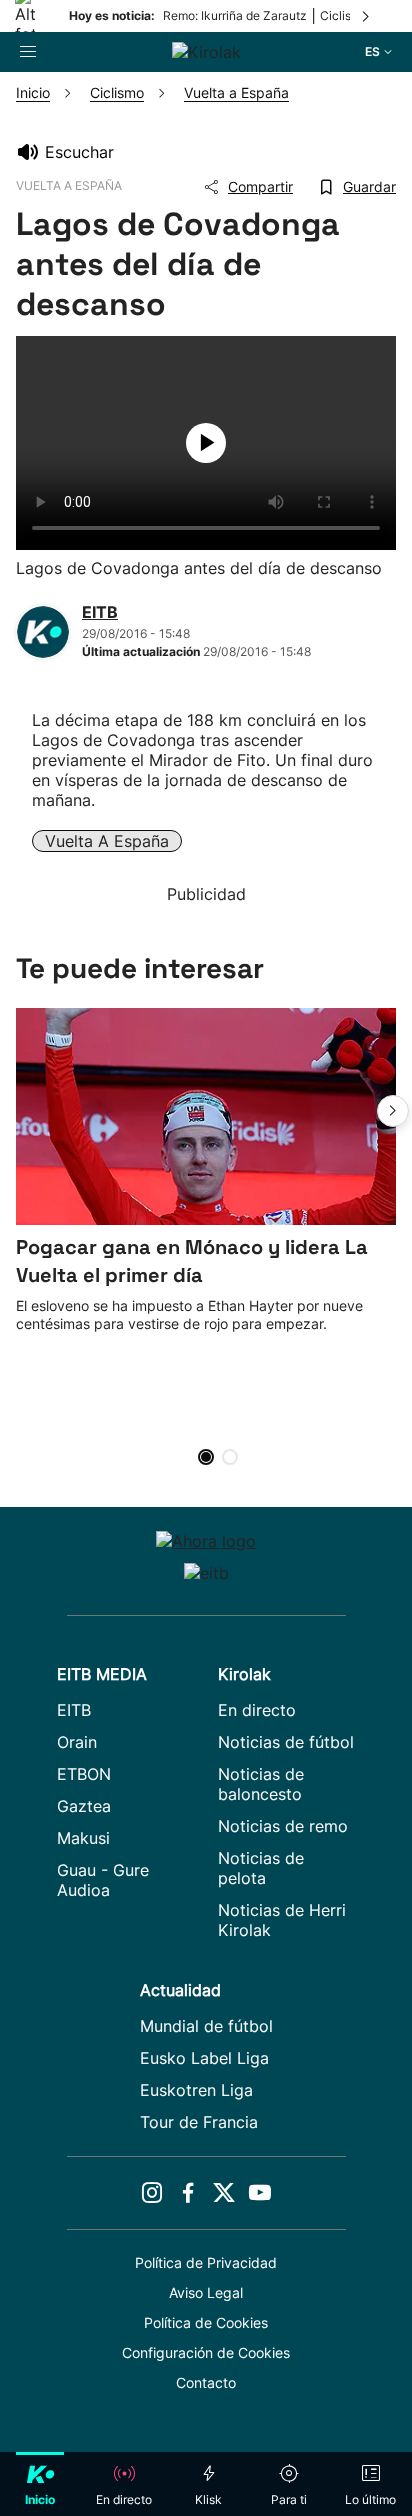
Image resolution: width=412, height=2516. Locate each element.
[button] (393, 1111)
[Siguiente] (367, 16)
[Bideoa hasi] (206, 443)
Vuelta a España (107, 841)
